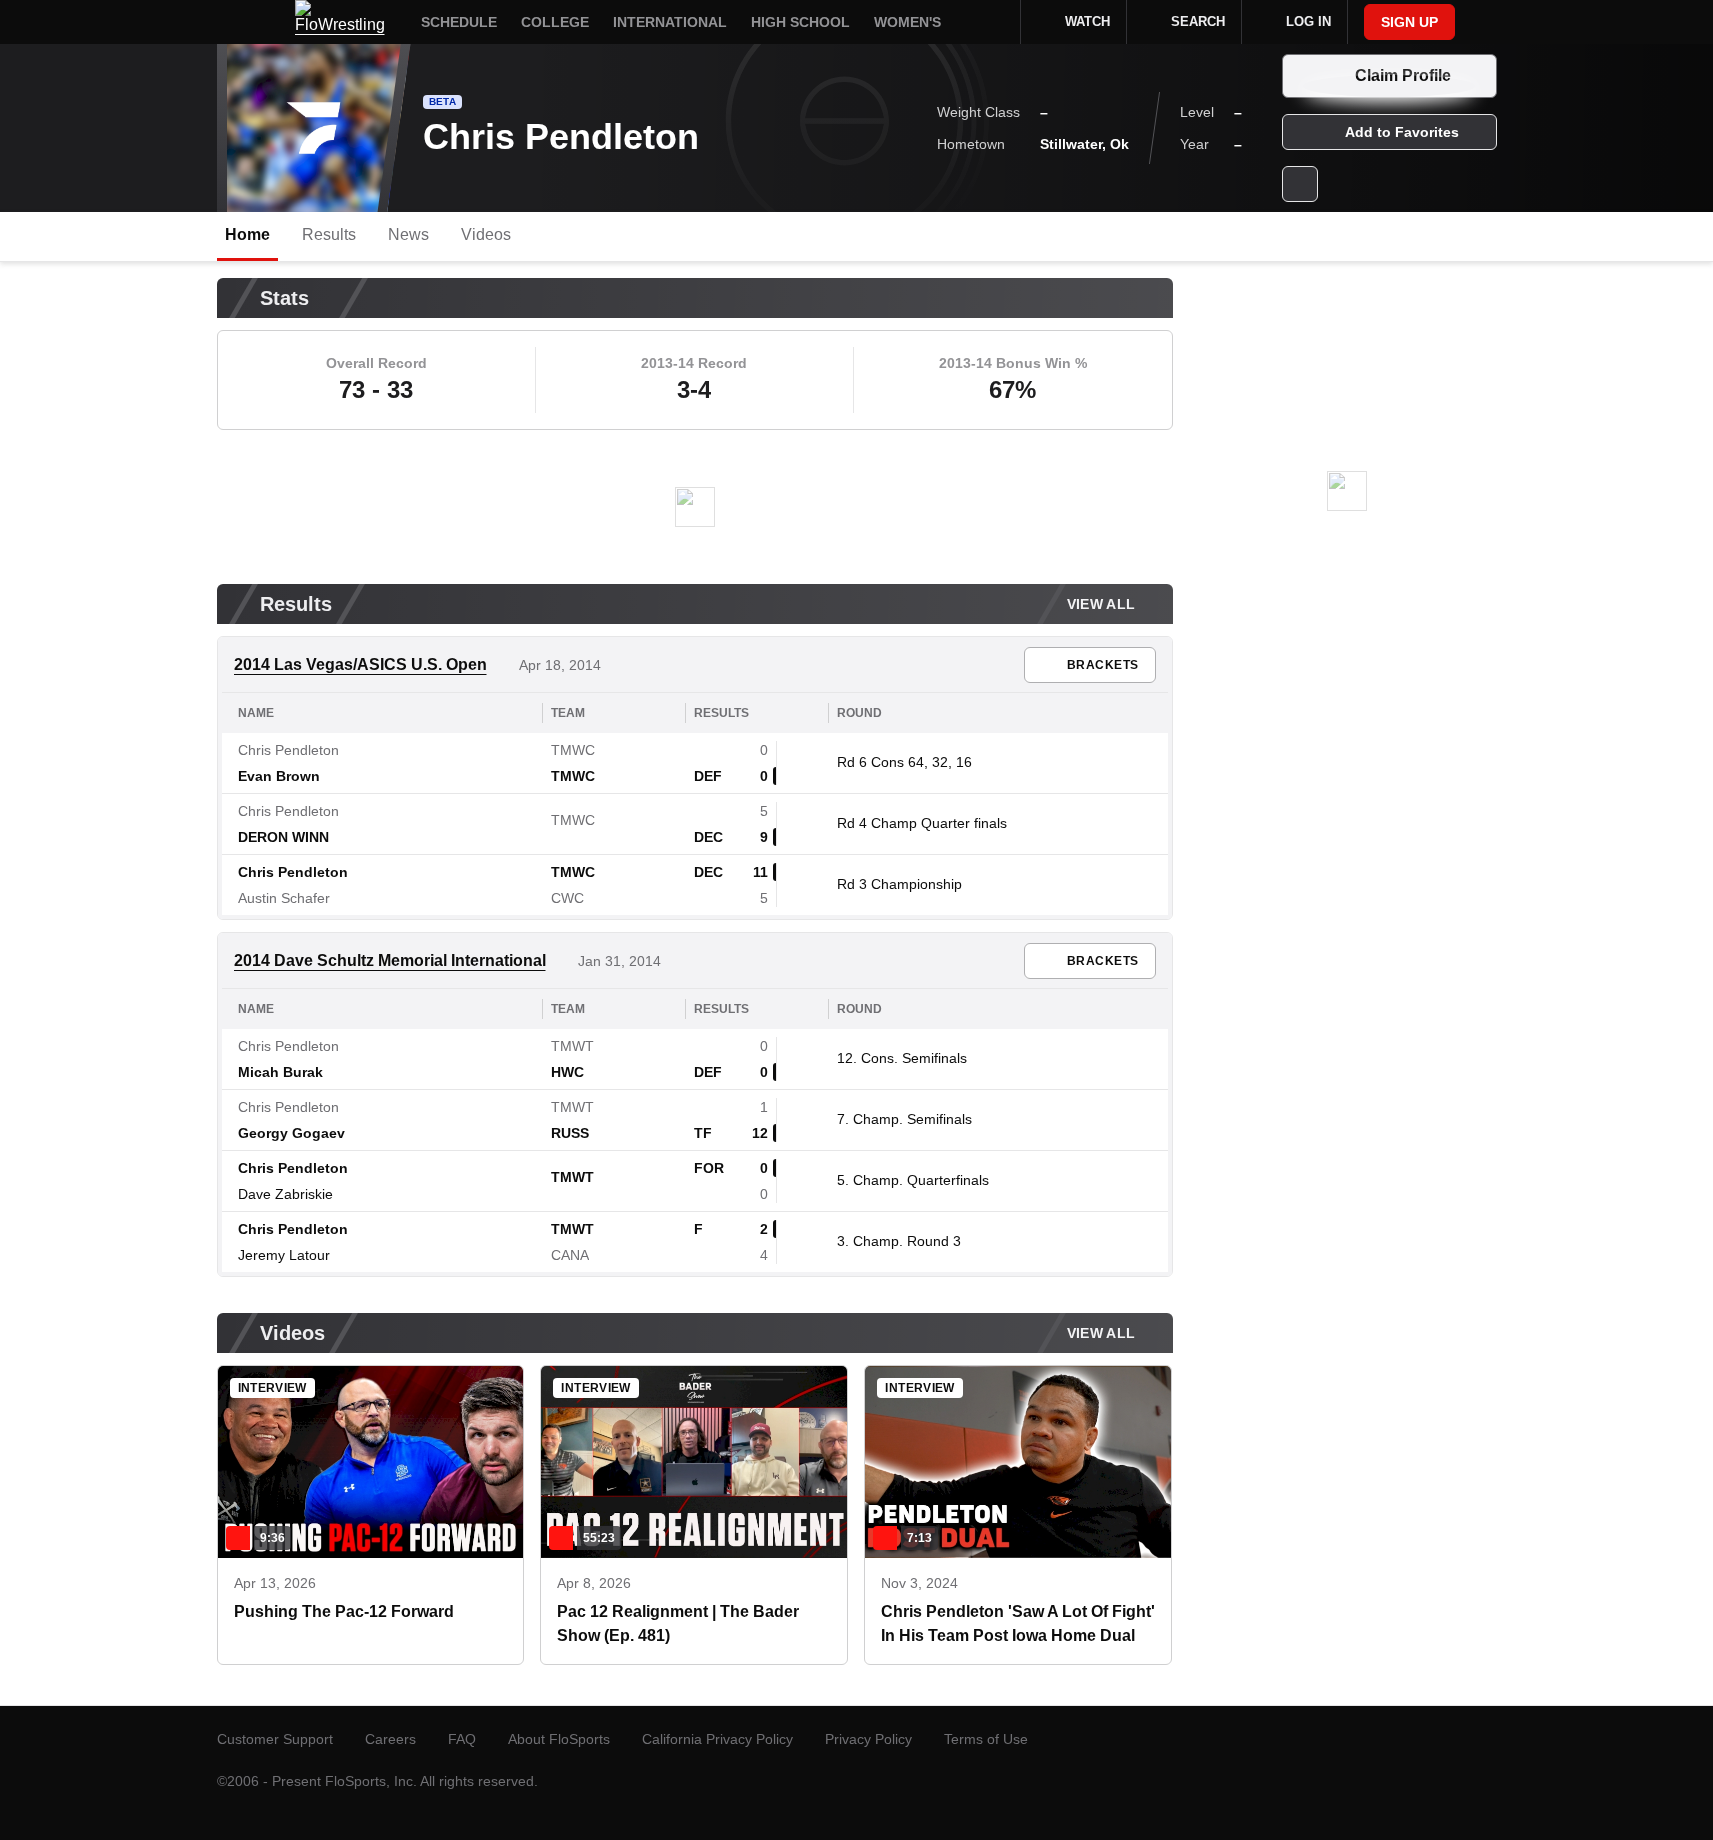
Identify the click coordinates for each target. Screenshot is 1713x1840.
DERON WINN (283, 837)
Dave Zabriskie (285, 1194)
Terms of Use (986, 1739)
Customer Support (275, 1739)
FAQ (462, 1739)
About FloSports (559, 1739)
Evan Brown (279, 776)
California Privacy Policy (717, 1739)
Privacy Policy (868, 1739)
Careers (390, 1739)
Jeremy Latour (284, 1255)
